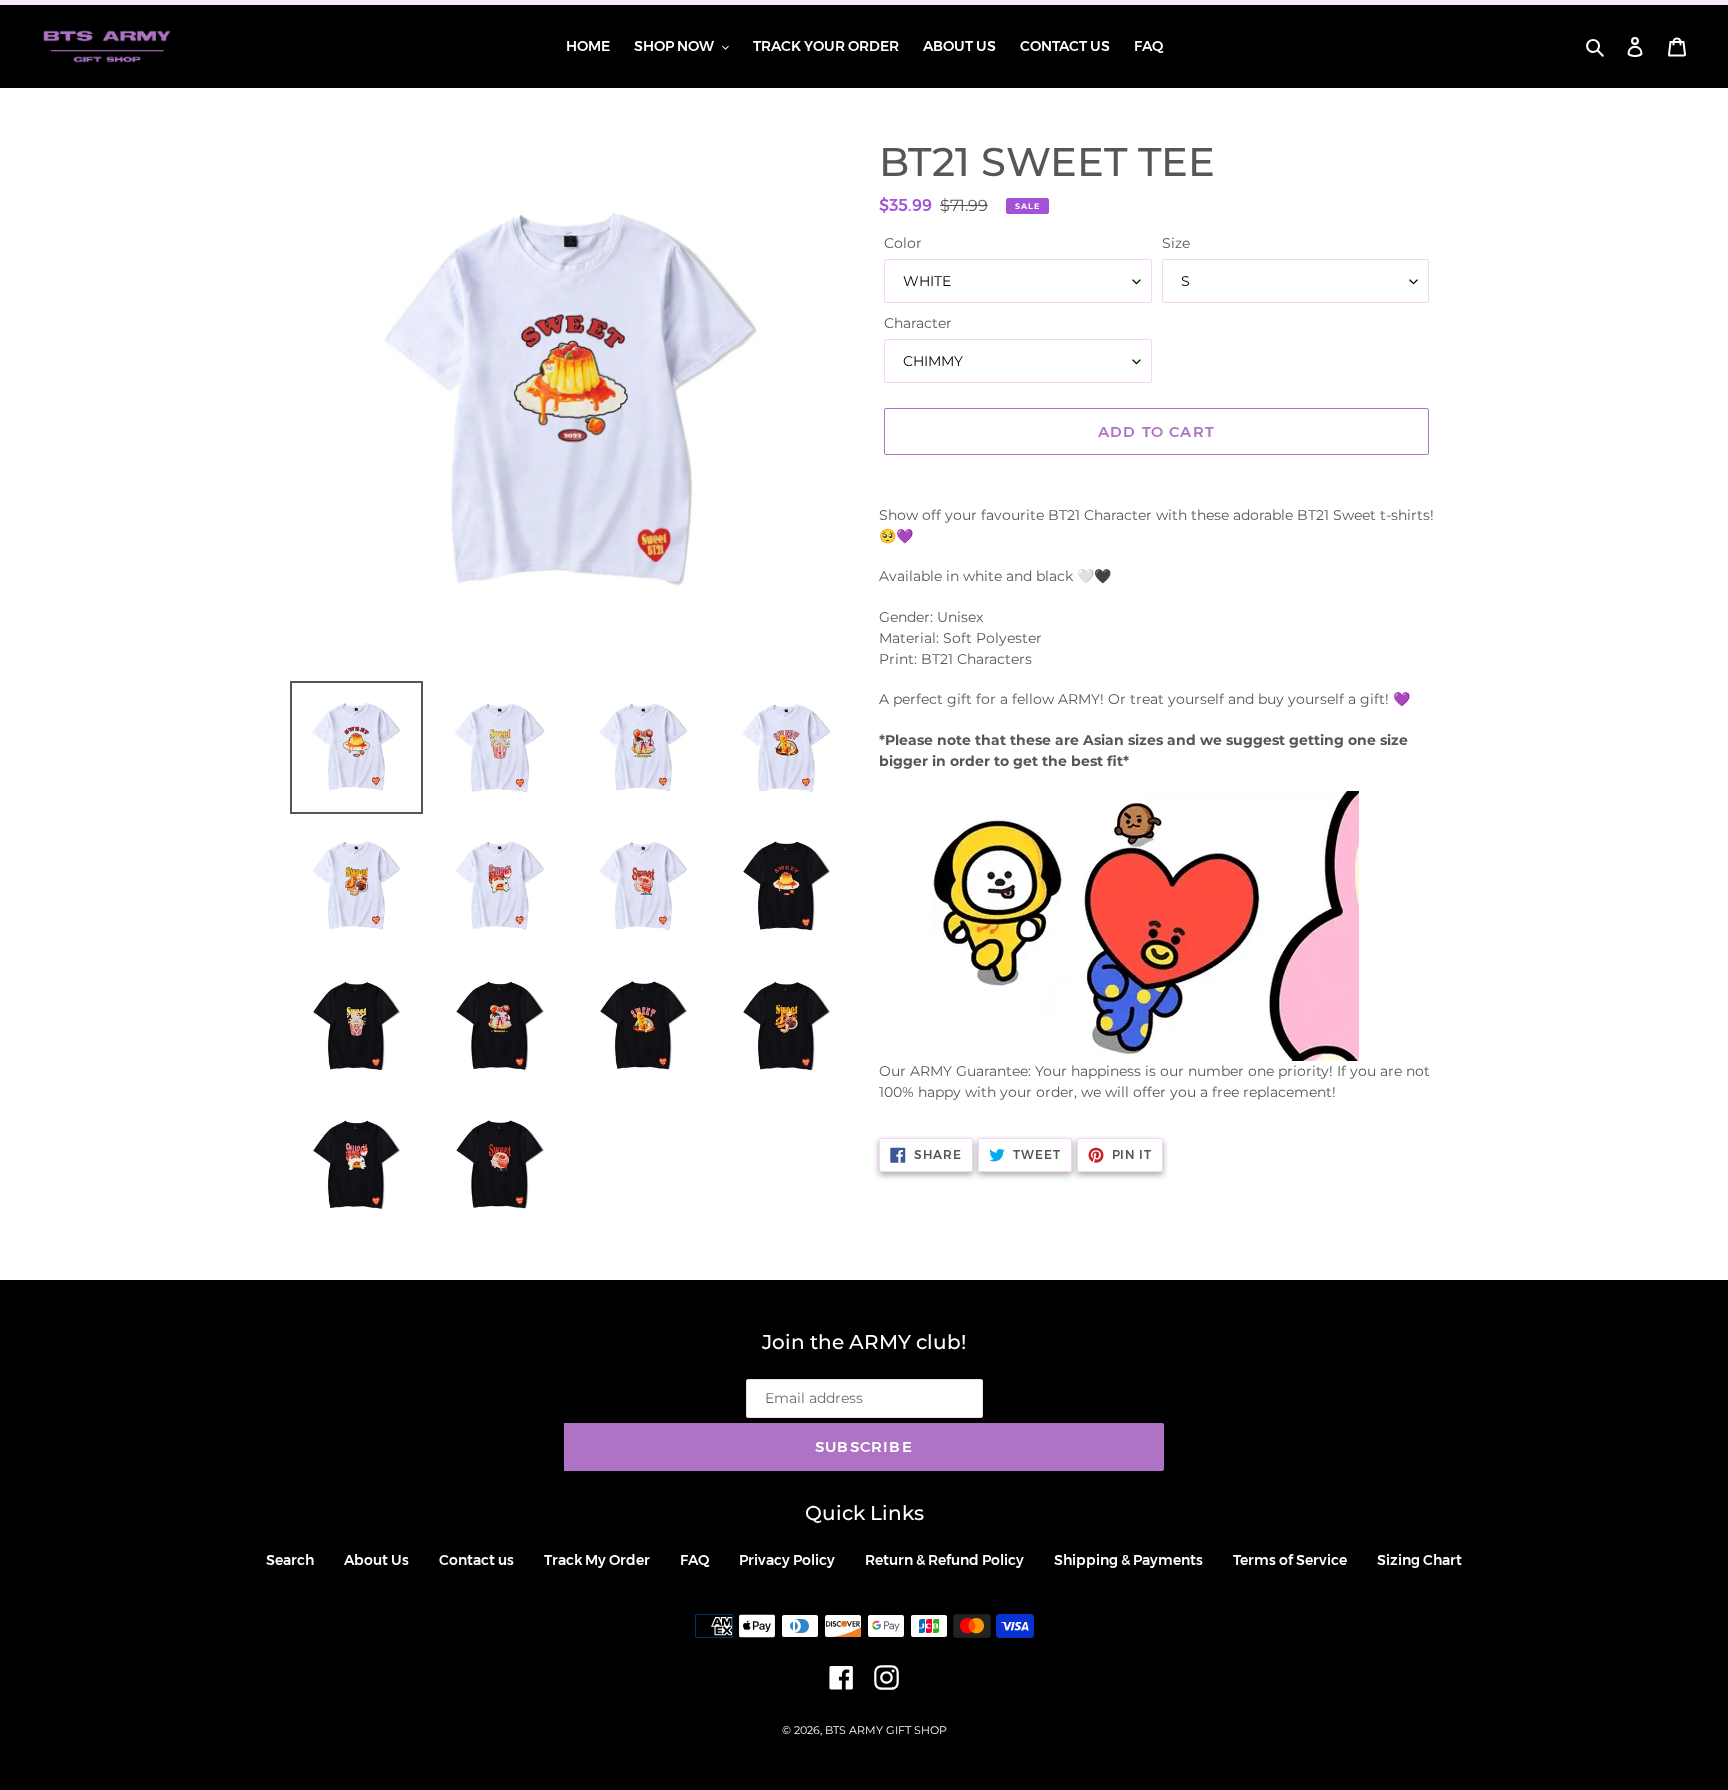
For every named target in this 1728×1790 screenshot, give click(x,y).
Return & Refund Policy (944, 1560)
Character (918, 323)
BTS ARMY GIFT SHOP (886, 1730)
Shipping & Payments (1128, 1560)
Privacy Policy (787, 1560)
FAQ (694, 1560)
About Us (376, 1560)
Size (1176, 243)
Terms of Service (1290, 1560)
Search (290, 1560)
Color (903, 243)
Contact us (476, 1560)
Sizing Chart (1419, 1560)
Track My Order (597, 1560)
